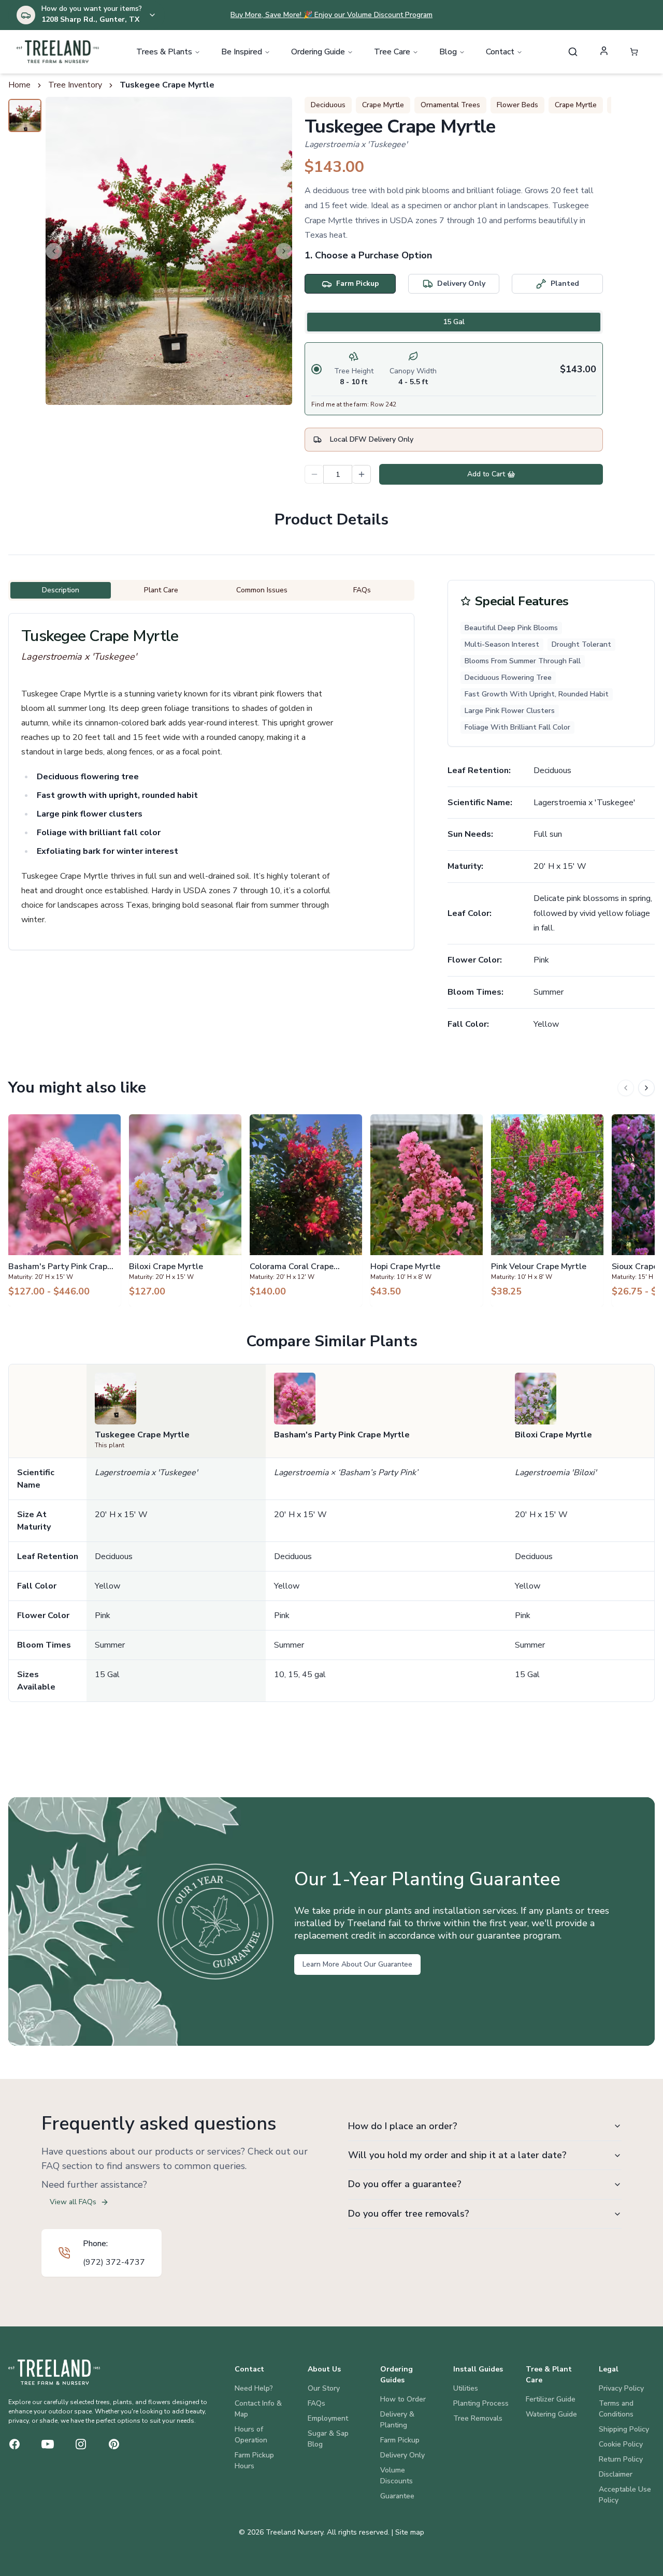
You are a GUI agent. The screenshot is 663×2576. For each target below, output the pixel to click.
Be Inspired (242, 52)
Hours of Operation (251, 2435)
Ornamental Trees (450, 105)
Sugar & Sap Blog (328, 2439)
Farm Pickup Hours (254, 2461)
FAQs (316, 2403)
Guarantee (397, 2496)
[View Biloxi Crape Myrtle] (185, 1210)
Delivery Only (402, 2455)
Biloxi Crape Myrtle (553, 1435)
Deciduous (328, 105)
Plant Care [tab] (161, 590)
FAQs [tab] (362, 590)
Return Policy (621, 2459)
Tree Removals (478, 2418)
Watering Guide (551, 2414)
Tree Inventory (75, 85)
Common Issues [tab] (262, 590)
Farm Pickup (400, 2440)
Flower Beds (517, 105)
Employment (328, 2418)
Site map (410, 2532)
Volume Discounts (397, 2476)
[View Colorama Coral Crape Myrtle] (306, 1210)
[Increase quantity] (362, 474)
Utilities (466, 2388)
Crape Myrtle (383, 105)
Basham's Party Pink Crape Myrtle (342, 1435)
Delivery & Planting (397, 2420)
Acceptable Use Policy (625, 2495)
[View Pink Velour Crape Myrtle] (547, 1210)
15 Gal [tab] (454, 322)
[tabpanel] (454, 379)
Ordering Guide (318, 52)
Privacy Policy (621, 2388)
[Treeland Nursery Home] (54, 2372)
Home (19, 85)
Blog (448, 52)
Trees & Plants (164, 52)
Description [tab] (61, 590)
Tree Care (392, 52)
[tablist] (454, 322)
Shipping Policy (624, 2429)
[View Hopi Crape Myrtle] (427, 1210)
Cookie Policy (621, 2444)
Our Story (324, 2388)
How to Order (403, 2399)
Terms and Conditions (616, 2409)
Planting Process (481, 2403)
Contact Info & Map (258, 2409)
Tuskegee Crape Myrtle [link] (167, 85)
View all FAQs (73, 2202)
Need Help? (254, 2388)
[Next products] (646, 1088)
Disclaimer (616, 2474)
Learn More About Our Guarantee (357, 1964)
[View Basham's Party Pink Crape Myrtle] (64, 1210)
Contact (500, 52)
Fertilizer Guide (551, 2399)
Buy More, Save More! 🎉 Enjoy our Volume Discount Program (331, 15)
